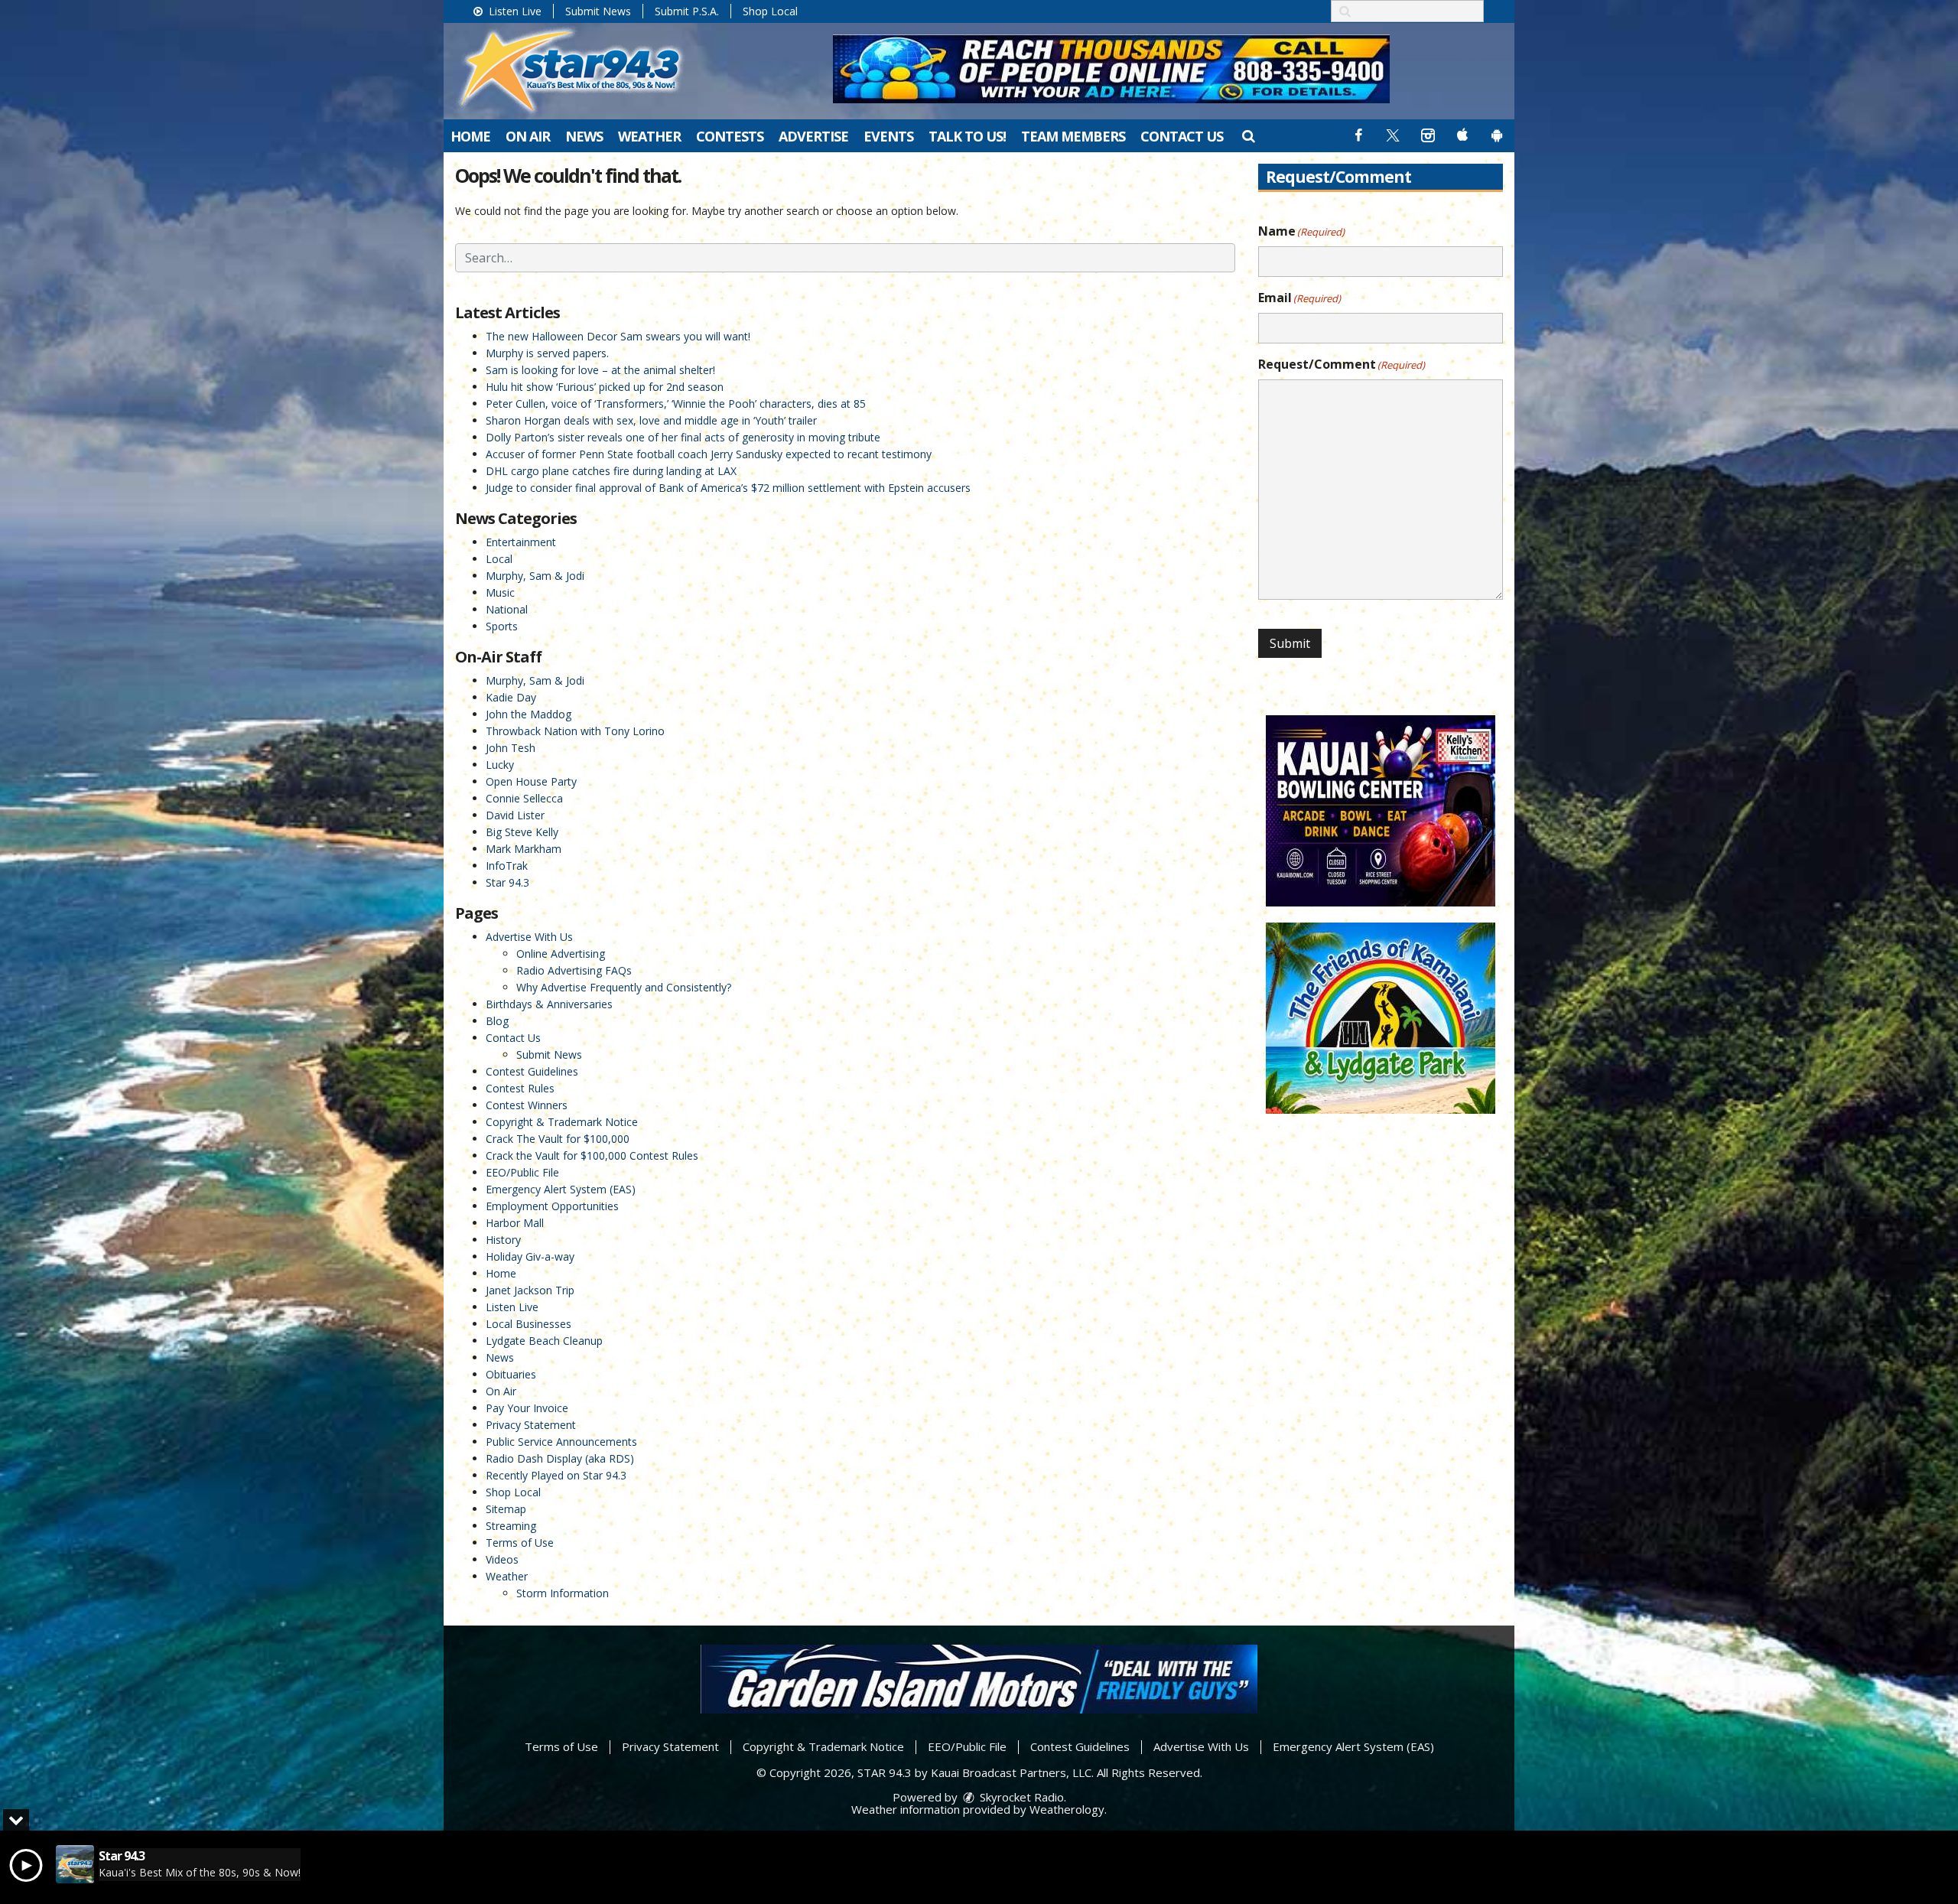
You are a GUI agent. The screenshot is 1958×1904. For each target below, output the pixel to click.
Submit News (598, 11)
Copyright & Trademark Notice (562, 1122)
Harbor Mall (515, 1223)
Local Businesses (529, 1324)
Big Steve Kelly (522, 832)
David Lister (515, 815)
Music (500, 592)
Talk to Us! (967, 136)
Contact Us (1182, 136)
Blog (497, 1021)
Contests (730, 136)
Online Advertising (561, 954)
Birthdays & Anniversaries (549, 1004)
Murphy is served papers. (547, 353)
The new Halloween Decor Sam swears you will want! (618, 336)
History (503, 1240)
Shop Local (770, 11)
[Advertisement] (1111, 69)
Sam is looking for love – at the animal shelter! (600, 370)
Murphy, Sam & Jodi (535, 576)
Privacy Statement (531, 1425)
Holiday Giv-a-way (530, 1256)
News (584, 136)
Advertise (813, 136)
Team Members (1073, 136)
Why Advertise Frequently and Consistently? (624, 987)
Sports (502, 626)
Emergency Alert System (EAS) (561, 1189)
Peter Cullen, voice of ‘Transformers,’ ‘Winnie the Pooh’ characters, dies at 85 (676, 404)
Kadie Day (511, 697)
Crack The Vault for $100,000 (558, 1139)
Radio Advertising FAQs (574, 970)
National (507, 609)
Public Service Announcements (561, 1442)
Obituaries (511, 1374)
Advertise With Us (529, 937)
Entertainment (521, 542)
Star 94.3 (507, 882)
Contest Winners (527, 1105)
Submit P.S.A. (687, 11)
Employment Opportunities (552, 1206)
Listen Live (514, 11)
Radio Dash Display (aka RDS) (560, 1458)
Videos (502, 1559)
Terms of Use (520, 1543)
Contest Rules (520, 1088)
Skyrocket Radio (1020, 1797)
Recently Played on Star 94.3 (556, 1475)
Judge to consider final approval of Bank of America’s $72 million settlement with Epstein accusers (728, 488)
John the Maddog (529, 714)
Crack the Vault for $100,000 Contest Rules (592, 1155)
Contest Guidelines (532, 1071)
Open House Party (531, 781)
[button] (1248, 135)
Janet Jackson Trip (530, 1290)
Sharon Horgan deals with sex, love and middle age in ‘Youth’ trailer (651, 420)
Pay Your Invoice (527, 1408)
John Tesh (511, 748)
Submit (1290, 643)
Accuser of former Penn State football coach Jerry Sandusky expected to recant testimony (709, 454)
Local (499, 559)
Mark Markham (524, 849)
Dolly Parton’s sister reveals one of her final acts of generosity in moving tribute (683, 437)
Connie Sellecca (524, 798)
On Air (528, 136)
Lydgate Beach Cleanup (544, 1341)
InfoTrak (507, 866)
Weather (649, 136)
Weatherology (1067, 1809)
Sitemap (506, 1509)
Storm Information (563, 1593)
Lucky (500, 765)
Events (888, 136)
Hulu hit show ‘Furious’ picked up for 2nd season (605, 387)
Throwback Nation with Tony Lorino (575, 731)
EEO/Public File (522, 1172)
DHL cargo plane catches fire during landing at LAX (611, 471)
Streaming (511, 1526)
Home (470, 136)
